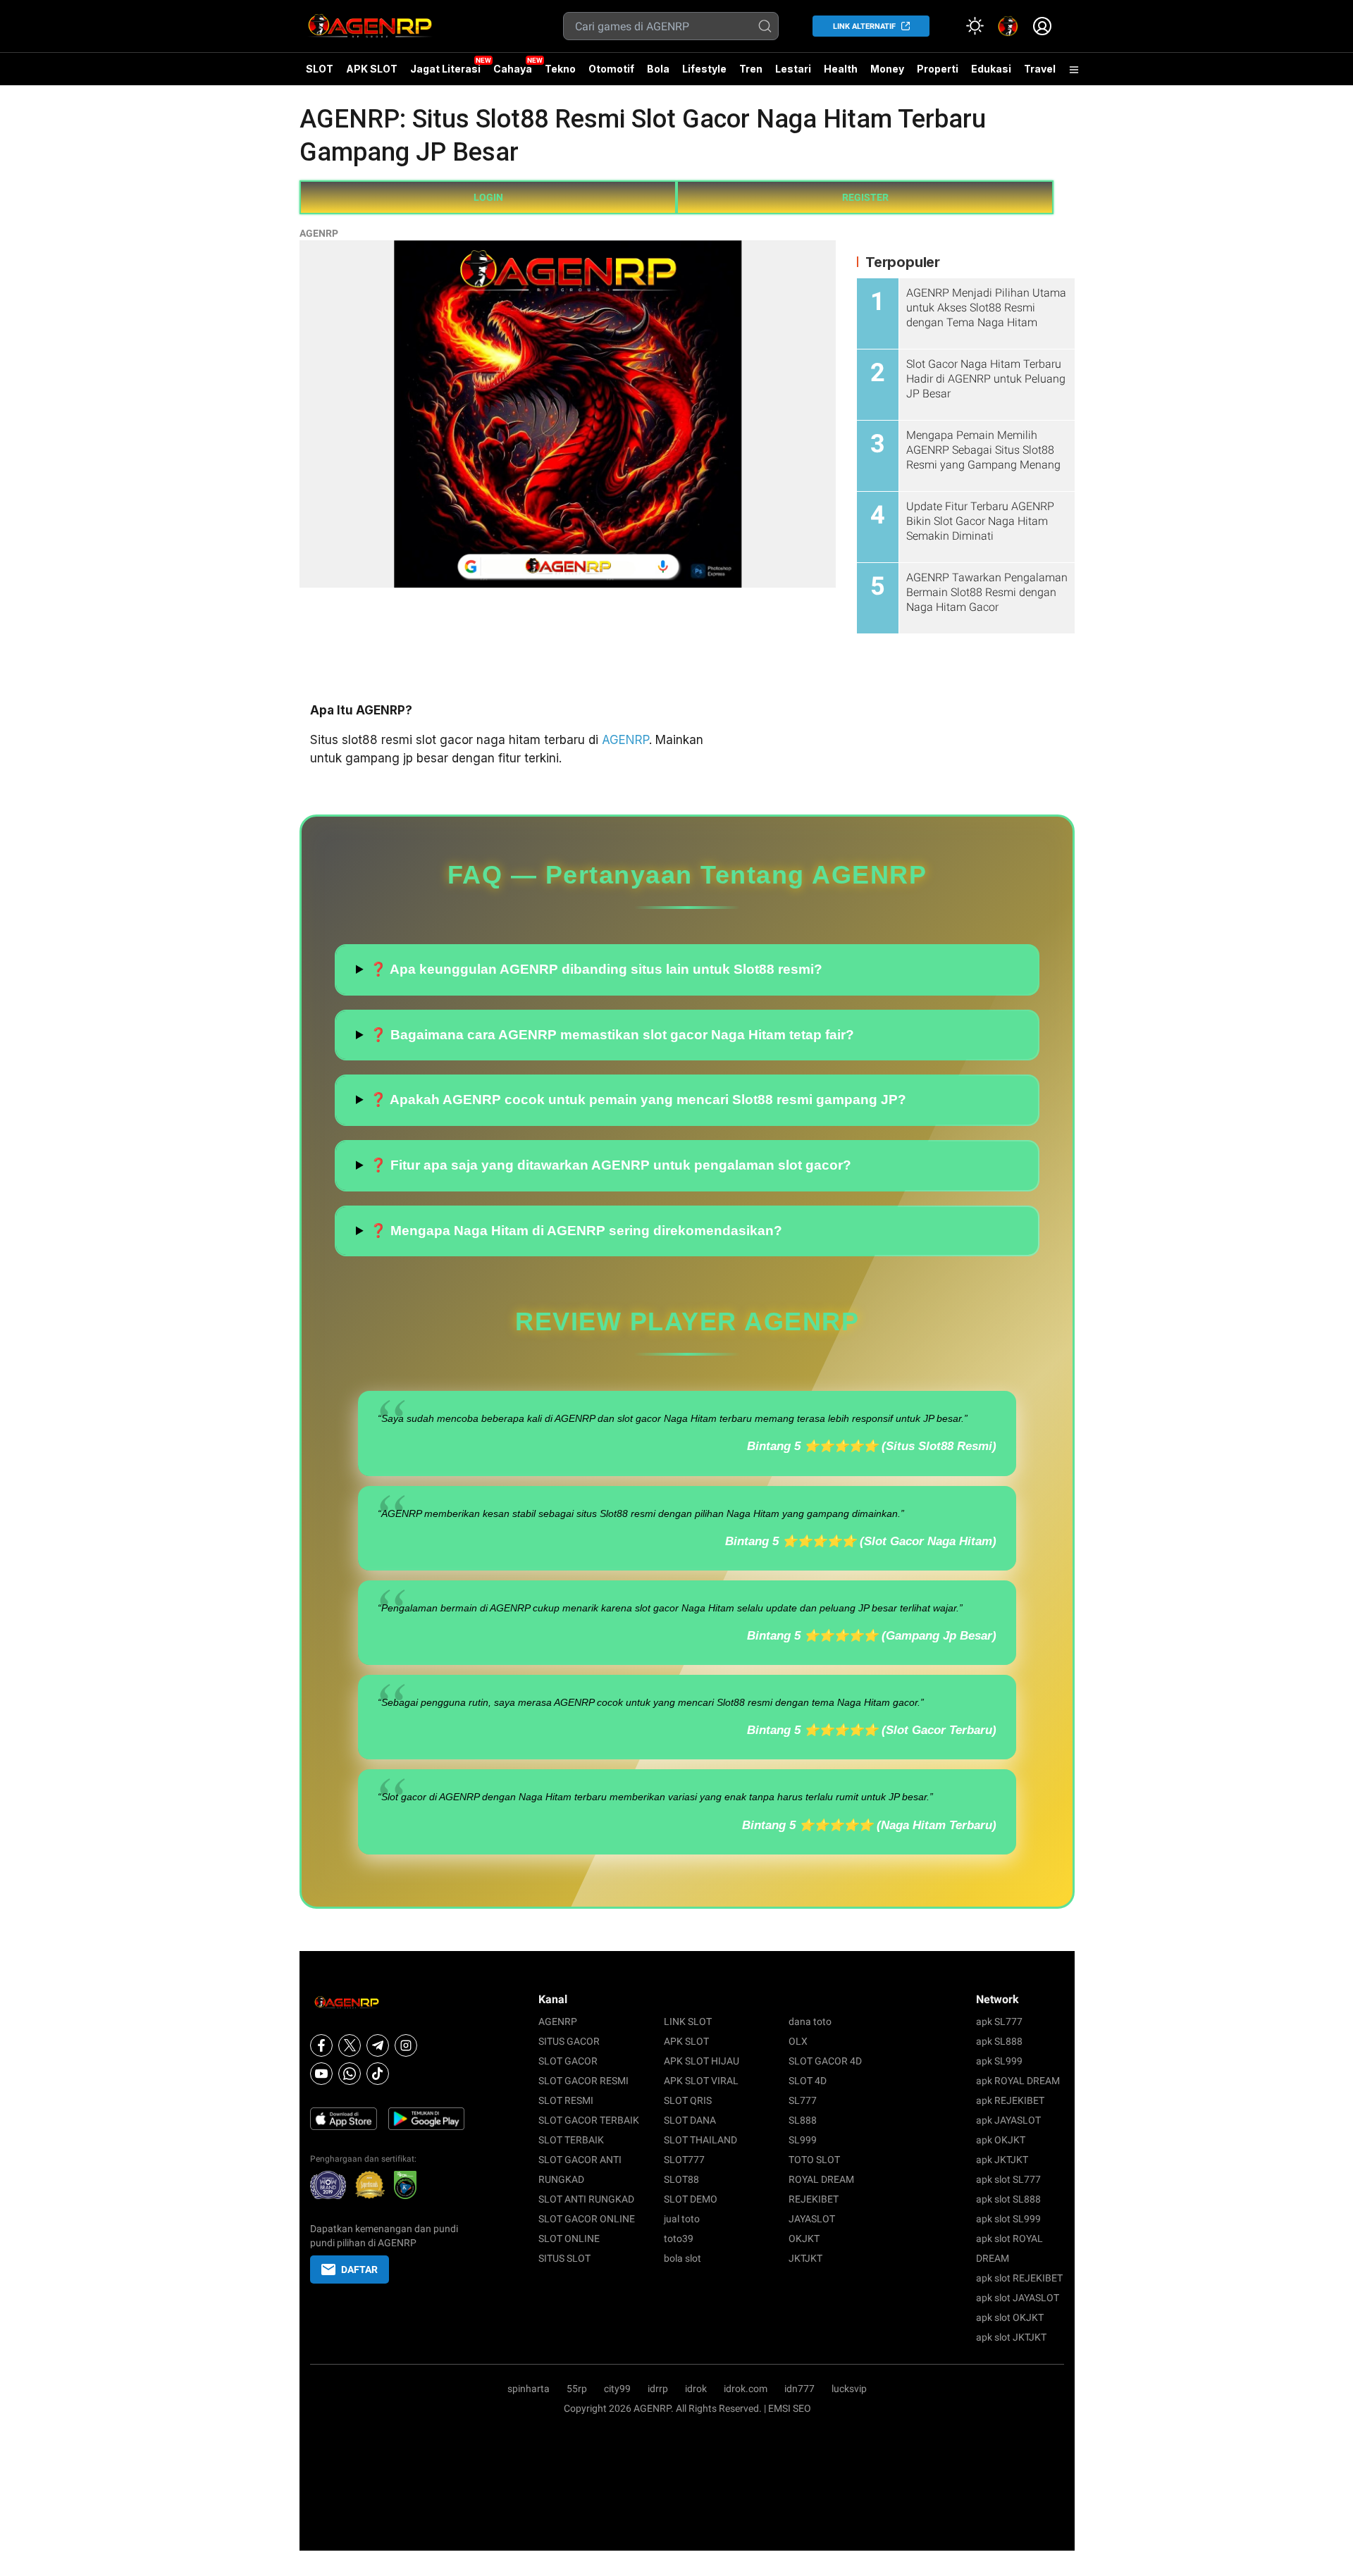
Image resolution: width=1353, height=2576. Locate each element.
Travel (1040, 69)
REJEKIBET (814, 2199)
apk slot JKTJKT (1011, 2337)
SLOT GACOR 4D (825, 2061)
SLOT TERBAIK (571, 2140)
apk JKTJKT (1002, 2160)
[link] (1008, 26)
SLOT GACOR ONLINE (587, 2219)
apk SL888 (999, 2041)
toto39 (679, 2238)
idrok (696, 2389)
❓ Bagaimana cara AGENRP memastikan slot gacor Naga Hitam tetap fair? (612, 1035)
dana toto (810, 2021)
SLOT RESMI (566, 2100)
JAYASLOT (812, 2219)
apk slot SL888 (1008, 2199)
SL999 (803, 2140)
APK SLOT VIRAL (701, 2081)
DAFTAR (359, 2270)
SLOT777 (684, 2160)
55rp (577, 2389)
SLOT (320, 69)
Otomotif (611, 69)
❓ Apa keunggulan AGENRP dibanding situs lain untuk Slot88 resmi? (596, 969)
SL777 (803, 2100)
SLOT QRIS (688, 2100)
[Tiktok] (378, 2074)
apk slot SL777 (1008, 2179)
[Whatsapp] (350, 2074)
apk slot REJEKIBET (1019, 2278)
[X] (350, 2045)
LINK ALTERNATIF (864, 26)
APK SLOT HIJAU (702, 2061)
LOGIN (488, 197)
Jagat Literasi (445, 69)
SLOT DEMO (691, 2199)
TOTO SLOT (814, 2160)
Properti (938, 69)
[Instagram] (406, 2045)
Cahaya (513, 69)
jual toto (682, 2219)
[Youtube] (321, 2074)
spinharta (529, 2389)
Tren (751, 69)
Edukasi (991, 69)
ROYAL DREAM (821, 2179)
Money (887, 69)
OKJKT (804, 2238)
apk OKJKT (1001, 2140)
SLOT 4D (808, 2081)
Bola (658, 69)
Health (841, 69)
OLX (798, 2041)
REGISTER (865, 197)
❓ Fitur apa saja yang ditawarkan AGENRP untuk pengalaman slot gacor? (611, 1165)
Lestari (793, 74)
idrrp (658, 2389)
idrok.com (746, 2389)
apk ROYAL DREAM (1018, 2081)
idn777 (799, 2389)
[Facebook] (321, 2045)
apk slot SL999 (1008, 2219)
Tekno (560, 69)
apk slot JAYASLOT (1018, 2298)
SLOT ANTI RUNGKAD (586, 2199)
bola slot (682, 2258)
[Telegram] (378, 2045)
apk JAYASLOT (1008, 2120)
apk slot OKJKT (1010, 2317)
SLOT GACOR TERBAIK (589, 2120)
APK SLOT (372, 69)
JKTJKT (805, 2258)
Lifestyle (704, 69)
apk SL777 (999, 2021)
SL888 (803, 2120)
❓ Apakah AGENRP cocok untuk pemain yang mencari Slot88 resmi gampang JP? (638, 1100)
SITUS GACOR (569, 2041)
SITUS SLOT (564, 2258)
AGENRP (319, 233)
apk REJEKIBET (1010, 2100)
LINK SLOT (688, 2021)
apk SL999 (999, 2061)
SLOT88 (681, 2179)
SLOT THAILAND (700, 2140)
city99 (617, 2389)
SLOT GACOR (568, 2061)
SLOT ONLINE (569, 2238)
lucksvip (849, 2389)
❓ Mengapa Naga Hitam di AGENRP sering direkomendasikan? (576, 1231)
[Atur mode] (975, 26)
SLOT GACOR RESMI (583, 2081)
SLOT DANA (690, 2120)
